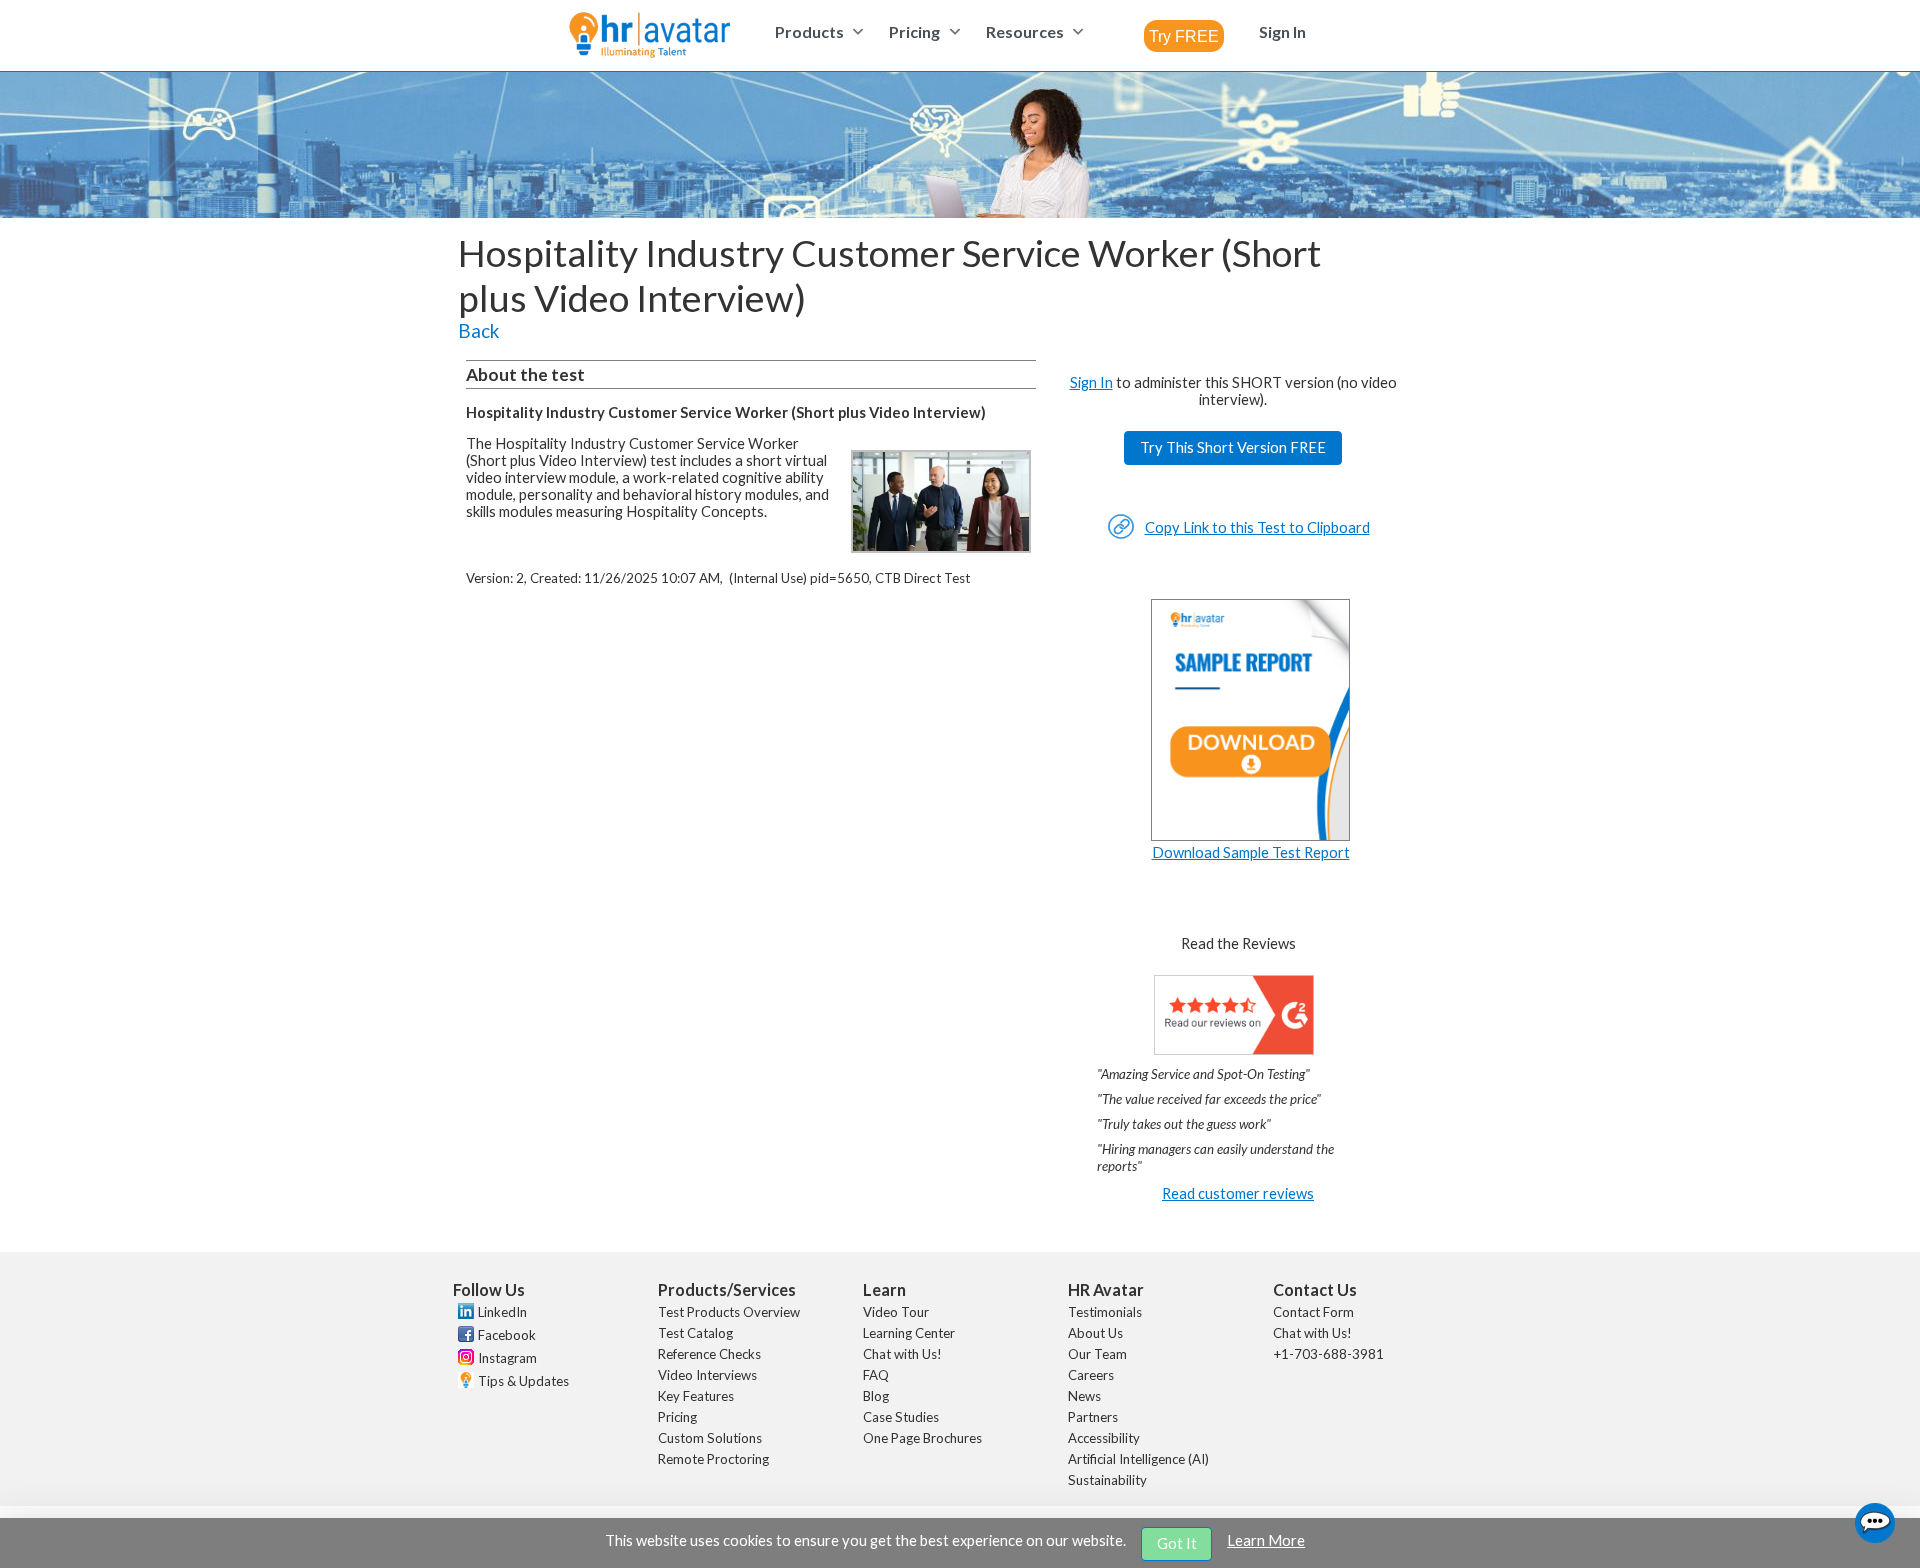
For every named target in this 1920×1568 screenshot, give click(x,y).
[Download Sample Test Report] (1251, 835)
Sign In (1091, 382)
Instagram (507, 1358)
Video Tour (896, 1312)
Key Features (696, 1396)
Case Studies (901, 1417)
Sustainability (1107, 1480)
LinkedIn (502, 1312)
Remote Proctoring (713, 1459)
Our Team (1097, 1354)
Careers (1091, 1375)
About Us (1095, 1333)
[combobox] (1184, 36)
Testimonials (1105, 1312)
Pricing (677, 1417)
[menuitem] (816, 31)
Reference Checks (709, 1354)
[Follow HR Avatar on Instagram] (463, 1360)
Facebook (507, 1335)
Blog (876, 1396)
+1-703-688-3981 (1328, 1354)
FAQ (876, 1375)
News (1084, 1396)
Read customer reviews (1238, 1193)
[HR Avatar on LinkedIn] (463, 1314)
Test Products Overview (729, 1312)
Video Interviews (707, 1375)
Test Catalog (695, 1333)
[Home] (649, 36)
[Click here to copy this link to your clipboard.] (1121, 534)
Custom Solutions (710, 1438)
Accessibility (1104, 1438)
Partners (1093, 1417)
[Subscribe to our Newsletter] (463, 1382)
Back (478, 331)
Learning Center (909, 1333)
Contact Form (1313, 1312)
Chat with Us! (902, 1354)
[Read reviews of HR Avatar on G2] (1234, 1049)
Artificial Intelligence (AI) (1138, 1459)
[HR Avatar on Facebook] (463, 1337)
